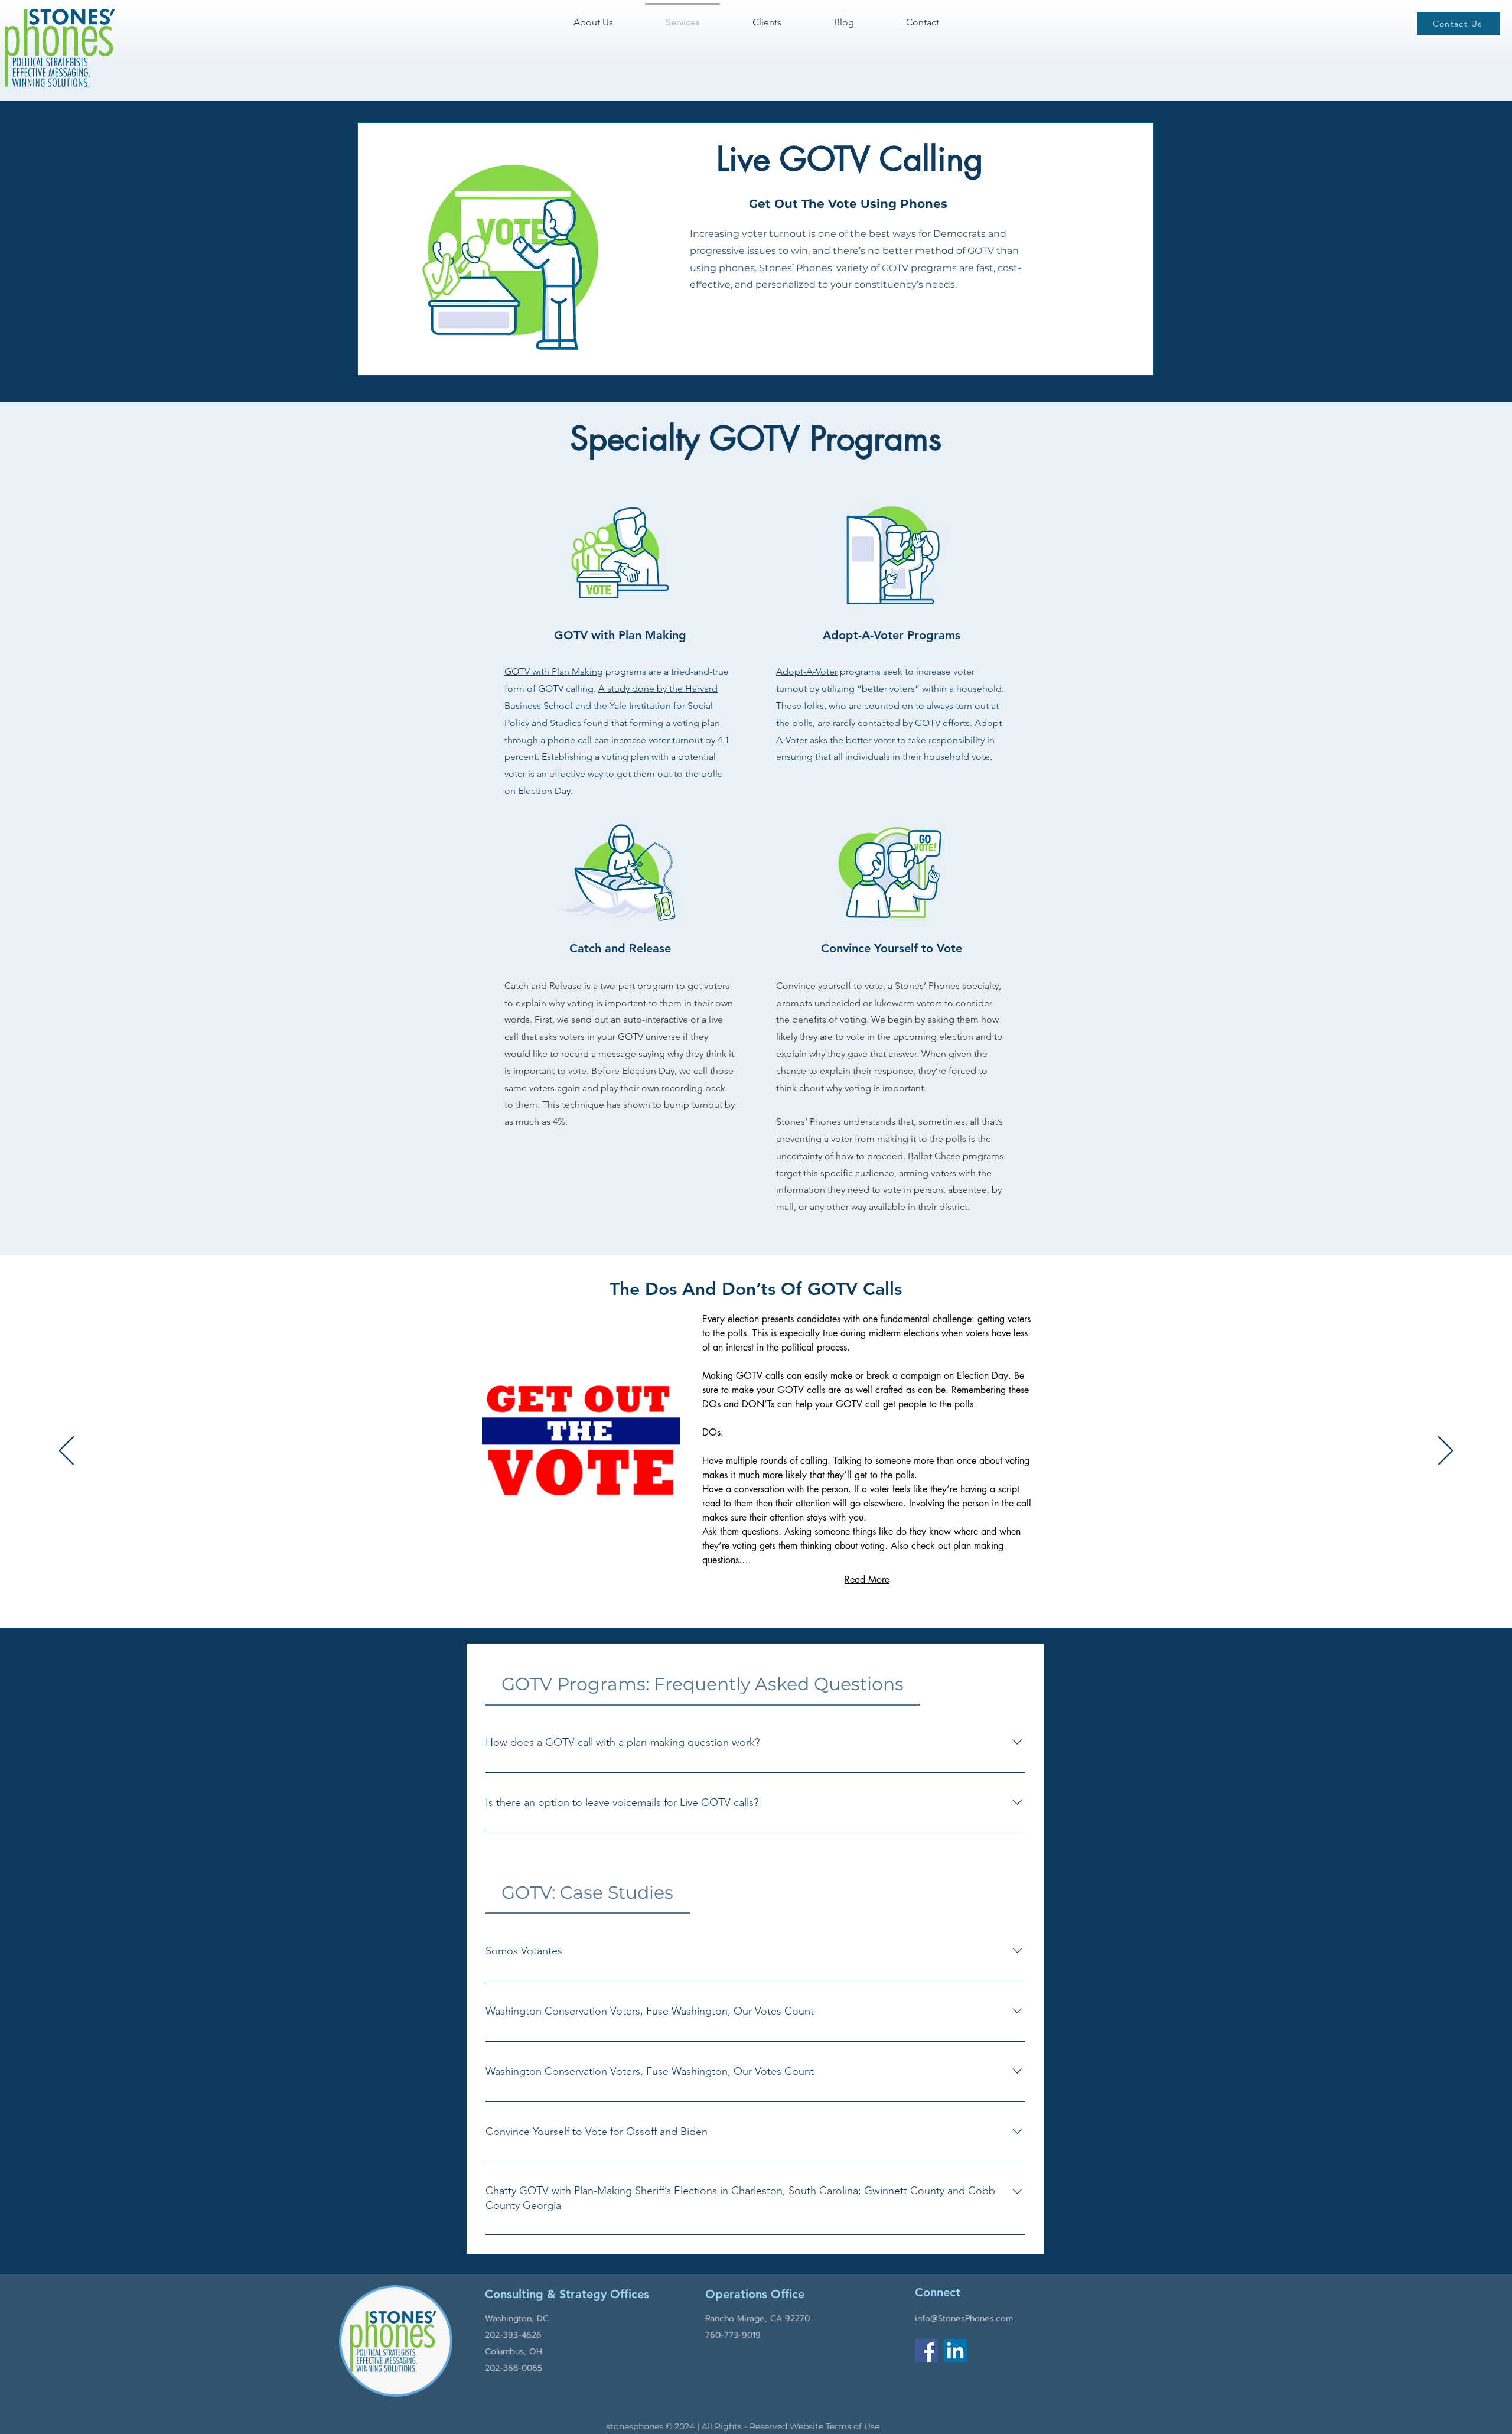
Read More (867, 1579)
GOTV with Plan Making (554, 671)
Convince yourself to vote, (831, 986)
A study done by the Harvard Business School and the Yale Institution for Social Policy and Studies (611, 706)
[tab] (703, 1684)
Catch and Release (543, 986)
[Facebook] (926, 2350)
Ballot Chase (934, 1156)
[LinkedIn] (955, 2350)
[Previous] (66, 1452)
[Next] (1446, 1452)
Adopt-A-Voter (807, 671)
